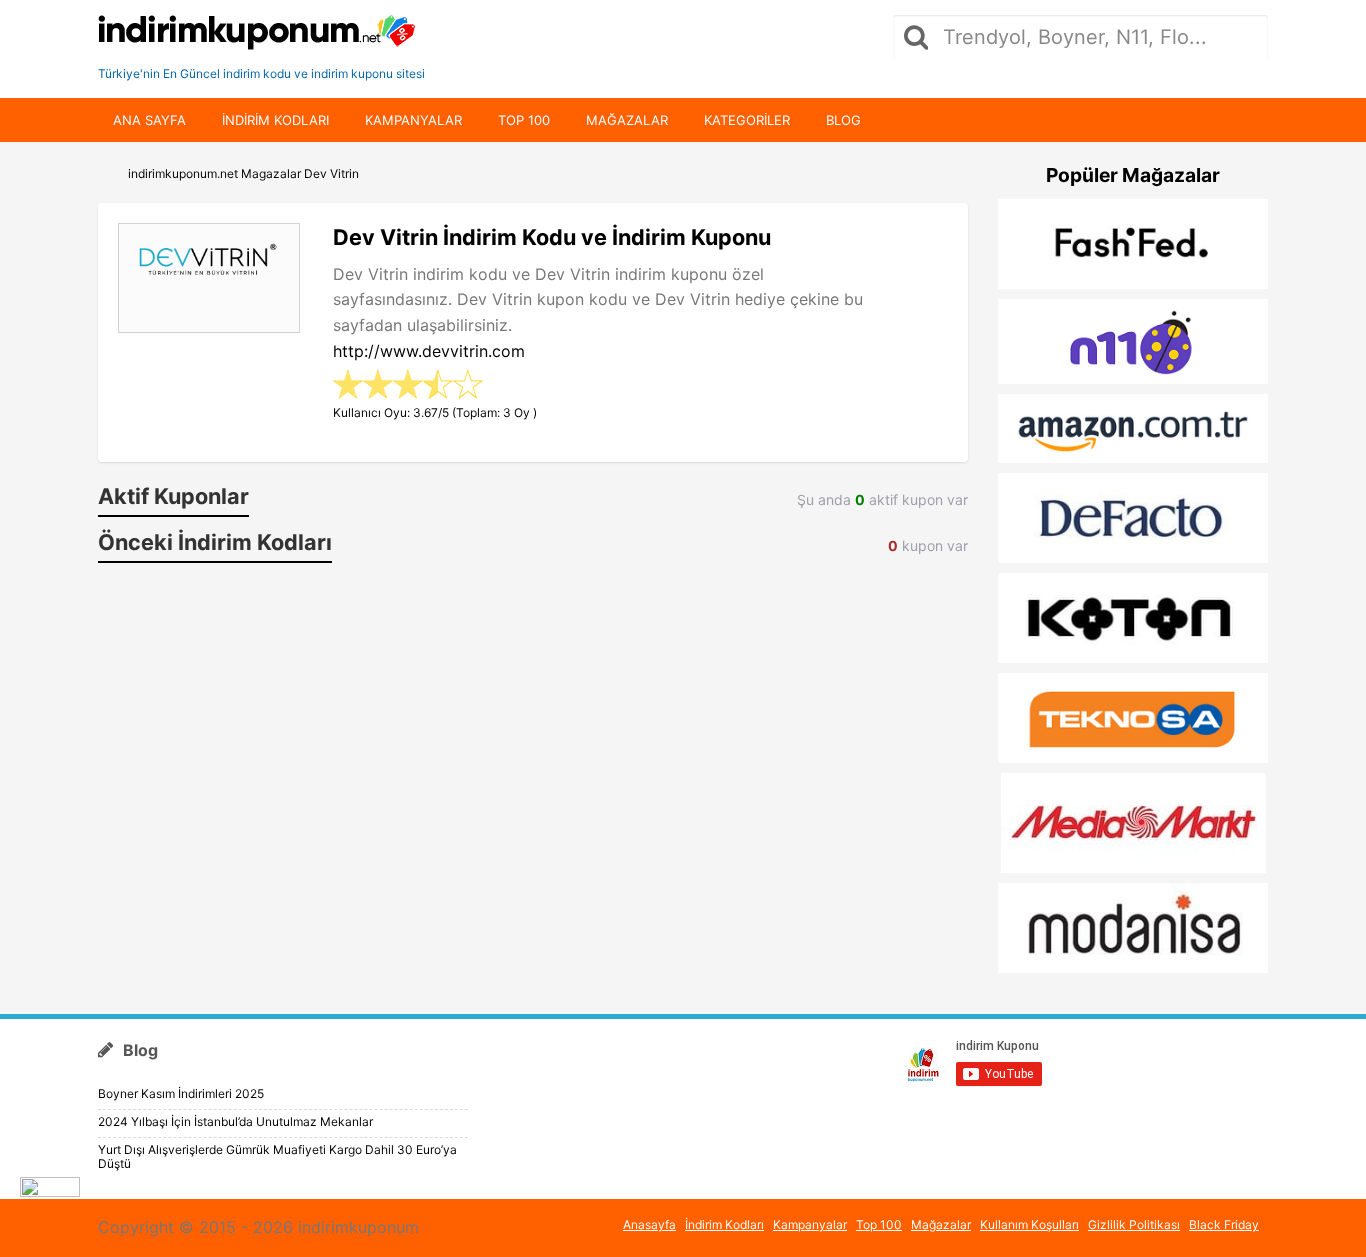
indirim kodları (275, 120)
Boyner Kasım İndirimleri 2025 (181, 1093)
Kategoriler (747, 120)
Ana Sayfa (149, 120)
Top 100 (524, 120)
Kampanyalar (413, 120)
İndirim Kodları (724, 1224)
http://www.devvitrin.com (429, 351)
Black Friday (1224, 1224)
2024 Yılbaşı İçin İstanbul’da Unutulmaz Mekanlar (235, 1121)
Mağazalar (627, 120)
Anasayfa (649, 1224)
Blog (843, 120)
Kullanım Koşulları (1029, 1224)
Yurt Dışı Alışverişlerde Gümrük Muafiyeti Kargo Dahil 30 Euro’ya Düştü (277, 1156)
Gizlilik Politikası (1134, 1224)
